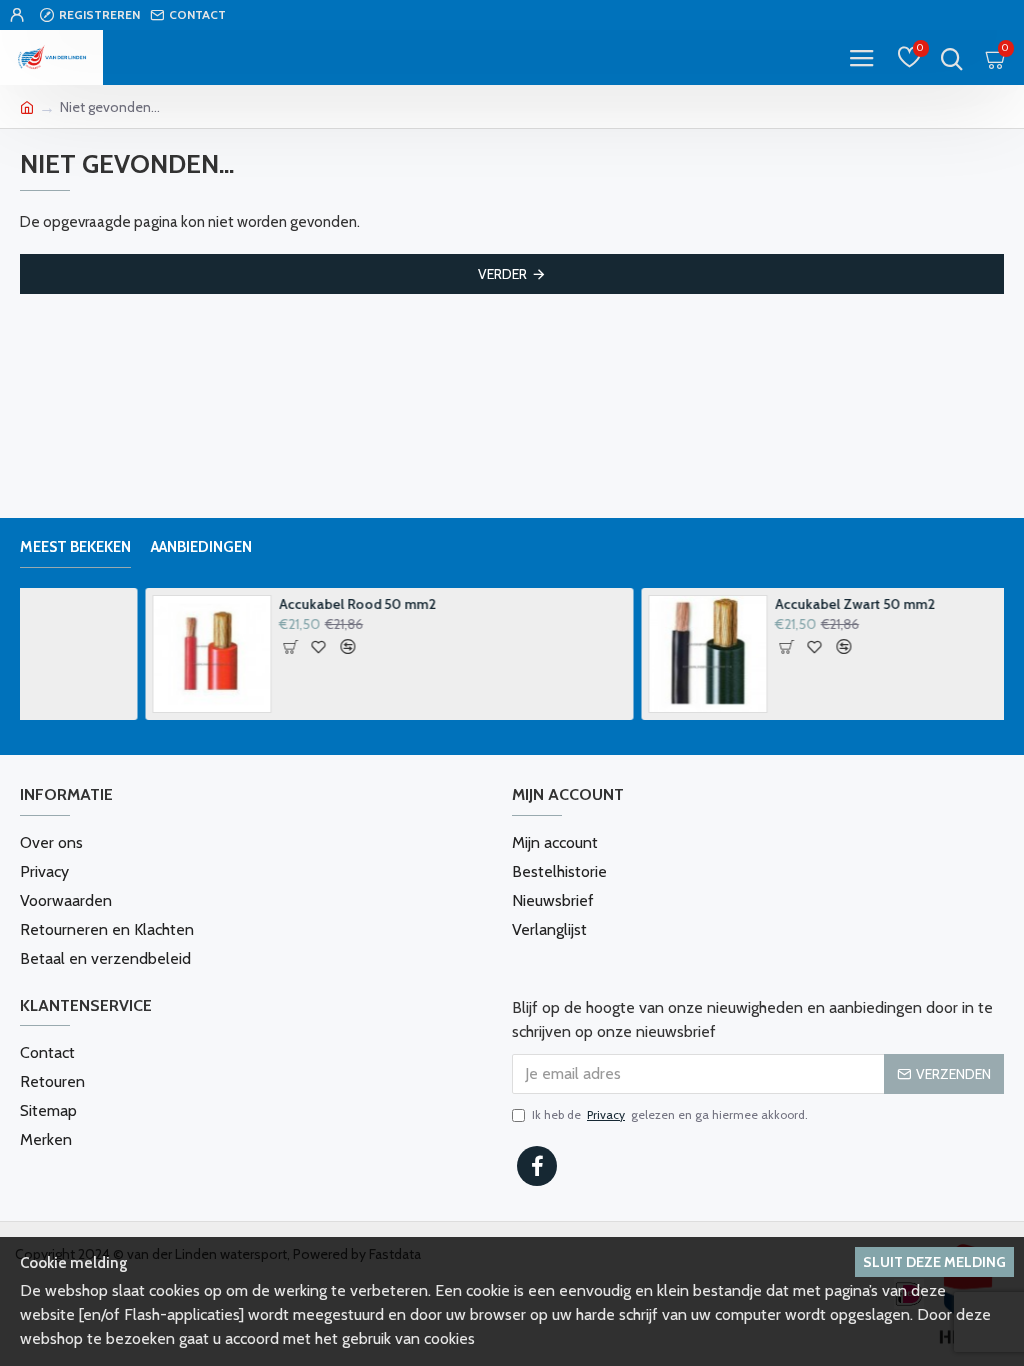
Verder (502, 274)
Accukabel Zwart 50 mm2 (730, 604)
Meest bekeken (75, 547)
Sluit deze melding (934, 1262)
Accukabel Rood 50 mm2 (232, 604)
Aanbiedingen (201, 547)
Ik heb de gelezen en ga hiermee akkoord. (670, 1114)
